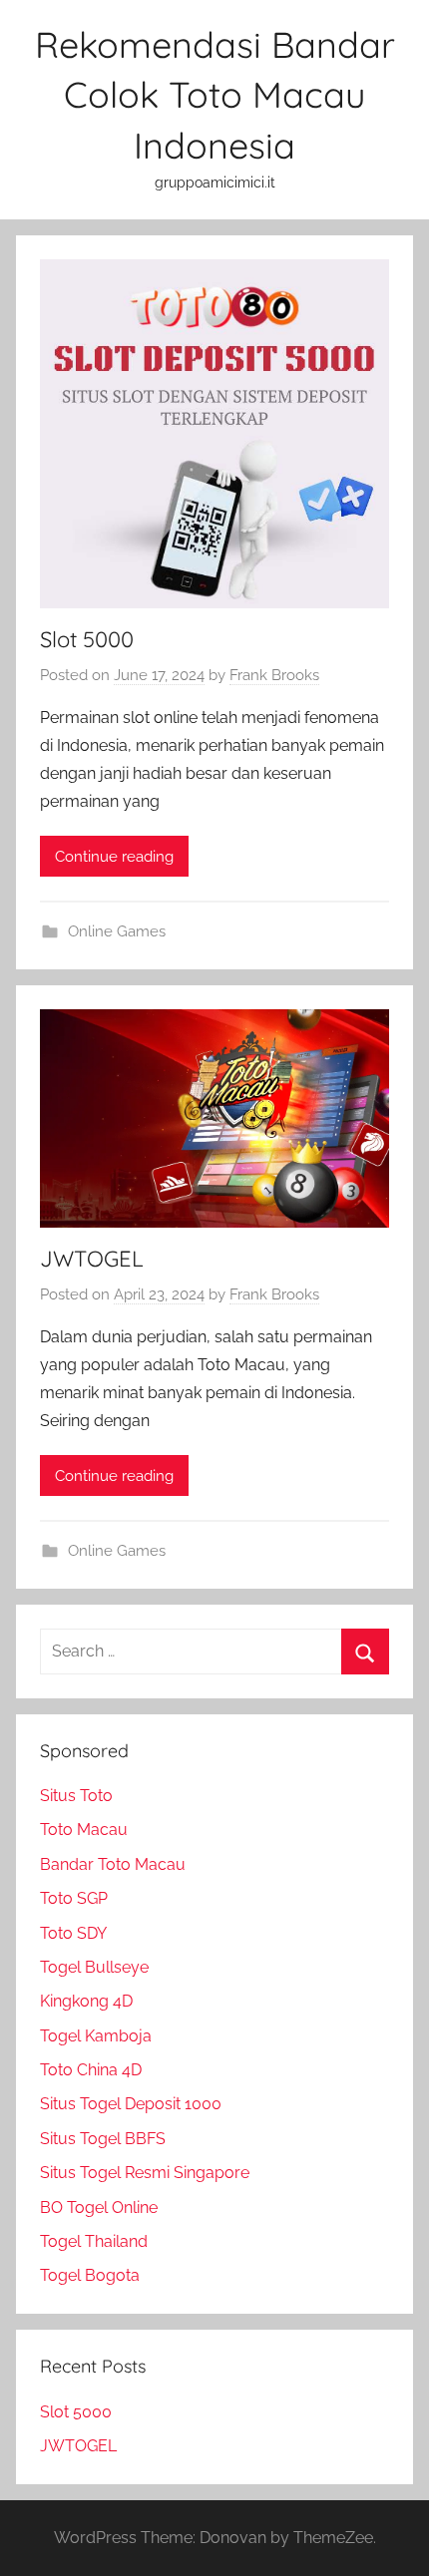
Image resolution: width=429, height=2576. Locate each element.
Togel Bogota (90, 2275)
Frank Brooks (274, 675)
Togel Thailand (94, 2241)
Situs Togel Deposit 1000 (131, 2104)
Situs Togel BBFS (103, 2139)
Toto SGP (74, 1898)
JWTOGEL (92, 1259)
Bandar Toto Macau (113, 1864)
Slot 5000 (87, 639)
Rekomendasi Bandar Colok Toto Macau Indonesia (215, 95)
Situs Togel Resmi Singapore (145, 2173)
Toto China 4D (91, 2070)
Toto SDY (73, 1933)
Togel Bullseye (94, 1967)
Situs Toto (76, 1796)
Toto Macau (84, 1830)
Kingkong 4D (86, 2001)
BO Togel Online (99, 2208)
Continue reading (114, 857)
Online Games (117, 931)
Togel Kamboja (96, 2036)
